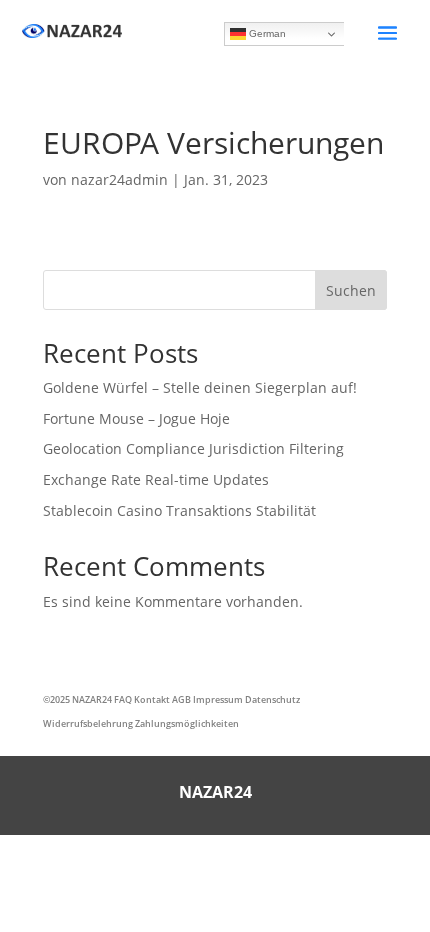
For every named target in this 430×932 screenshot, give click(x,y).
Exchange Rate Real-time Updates (156, 479)
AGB (181, 699)
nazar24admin (119, 179)
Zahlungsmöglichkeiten (187, 723)
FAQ (123, 699)
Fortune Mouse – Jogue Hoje (136, 418)
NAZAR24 (92, 699)
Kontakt (152, 699)
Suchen (351, 290)
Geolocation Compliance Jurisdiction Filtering (193, 448)
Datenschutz (272, 699)
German (266, 33)
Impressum (218, 699)
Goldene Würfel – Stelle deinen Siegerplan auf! (200, 387)
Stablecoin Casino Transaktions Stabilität (179, 510)
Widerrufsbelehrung (88, 723)
